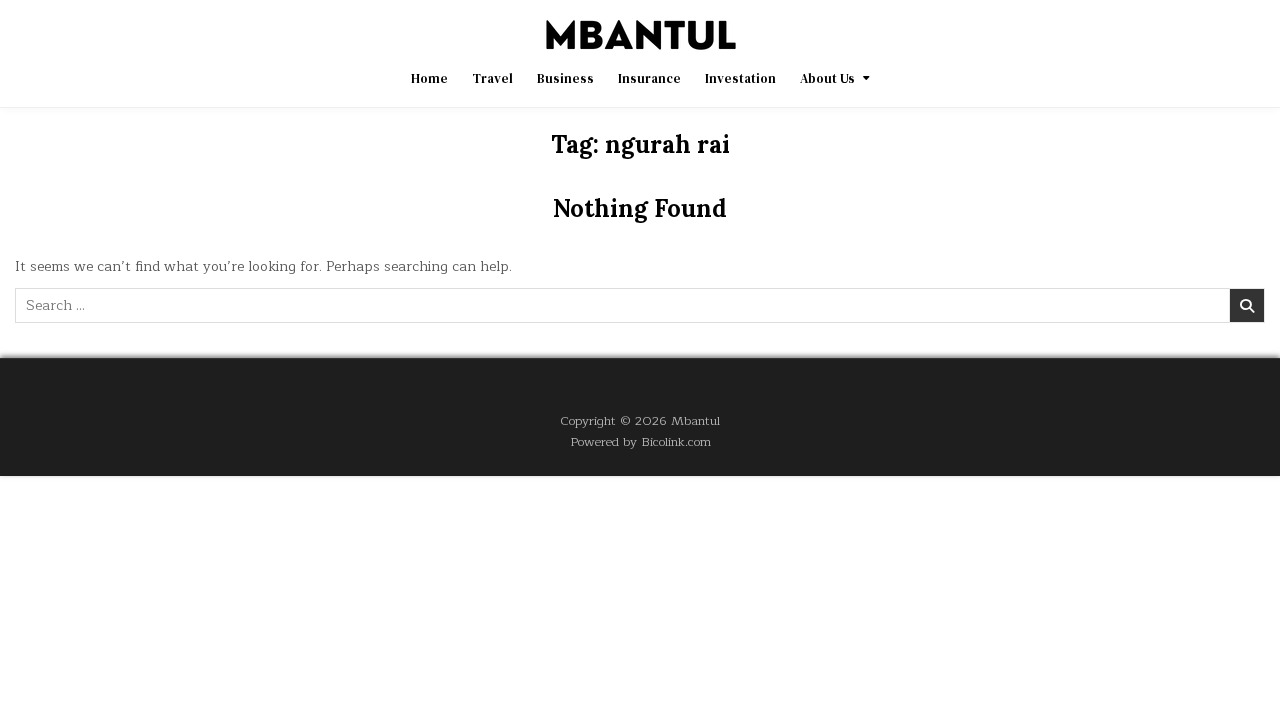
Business (565, 78)
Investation (740, 78)
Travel (492, 78)
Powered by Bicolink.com (640, 441)
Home (429, 78)
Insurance (649, 78)
